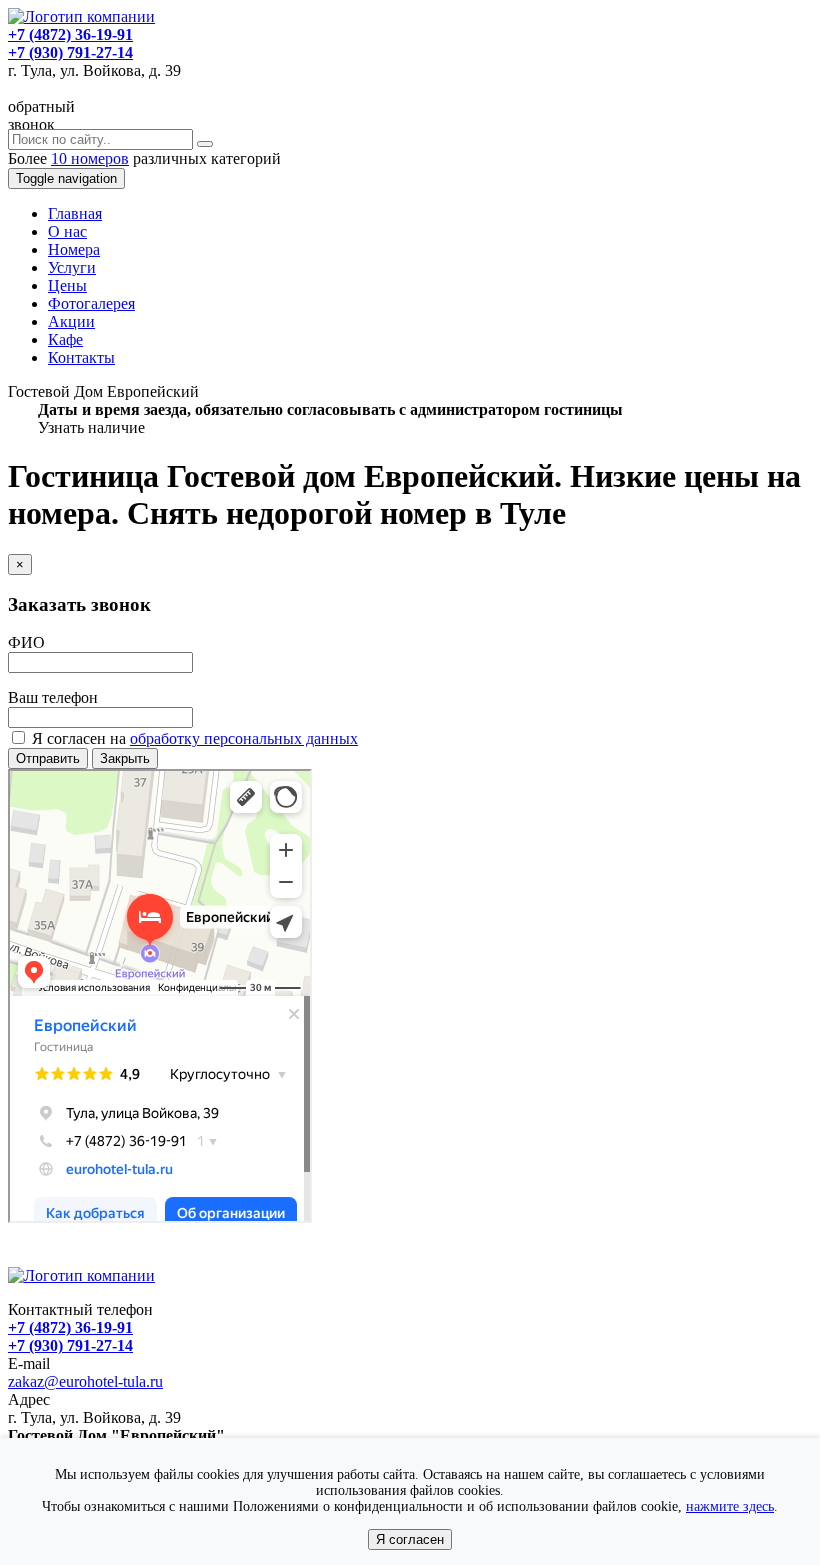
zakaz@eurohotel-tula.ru (85, 1381)
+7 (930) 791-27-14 (70, 52)
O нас (67, 231)
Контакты (81, 357)
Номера (74, 249)
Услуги (72, 267)
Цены (67, 285)
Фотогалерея (91, 303)
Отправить (48, 758)
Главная (75, 213)
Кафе (65, 339)
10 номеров (90, 158)
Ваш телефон (53, 697)
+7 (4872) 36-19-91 (70, 34)
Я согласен (410, 1539)
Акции (71, 321)
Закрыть (125, 758)
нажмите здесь (730, 1506)
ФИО (26, 642)
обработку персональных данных (244, 738)
